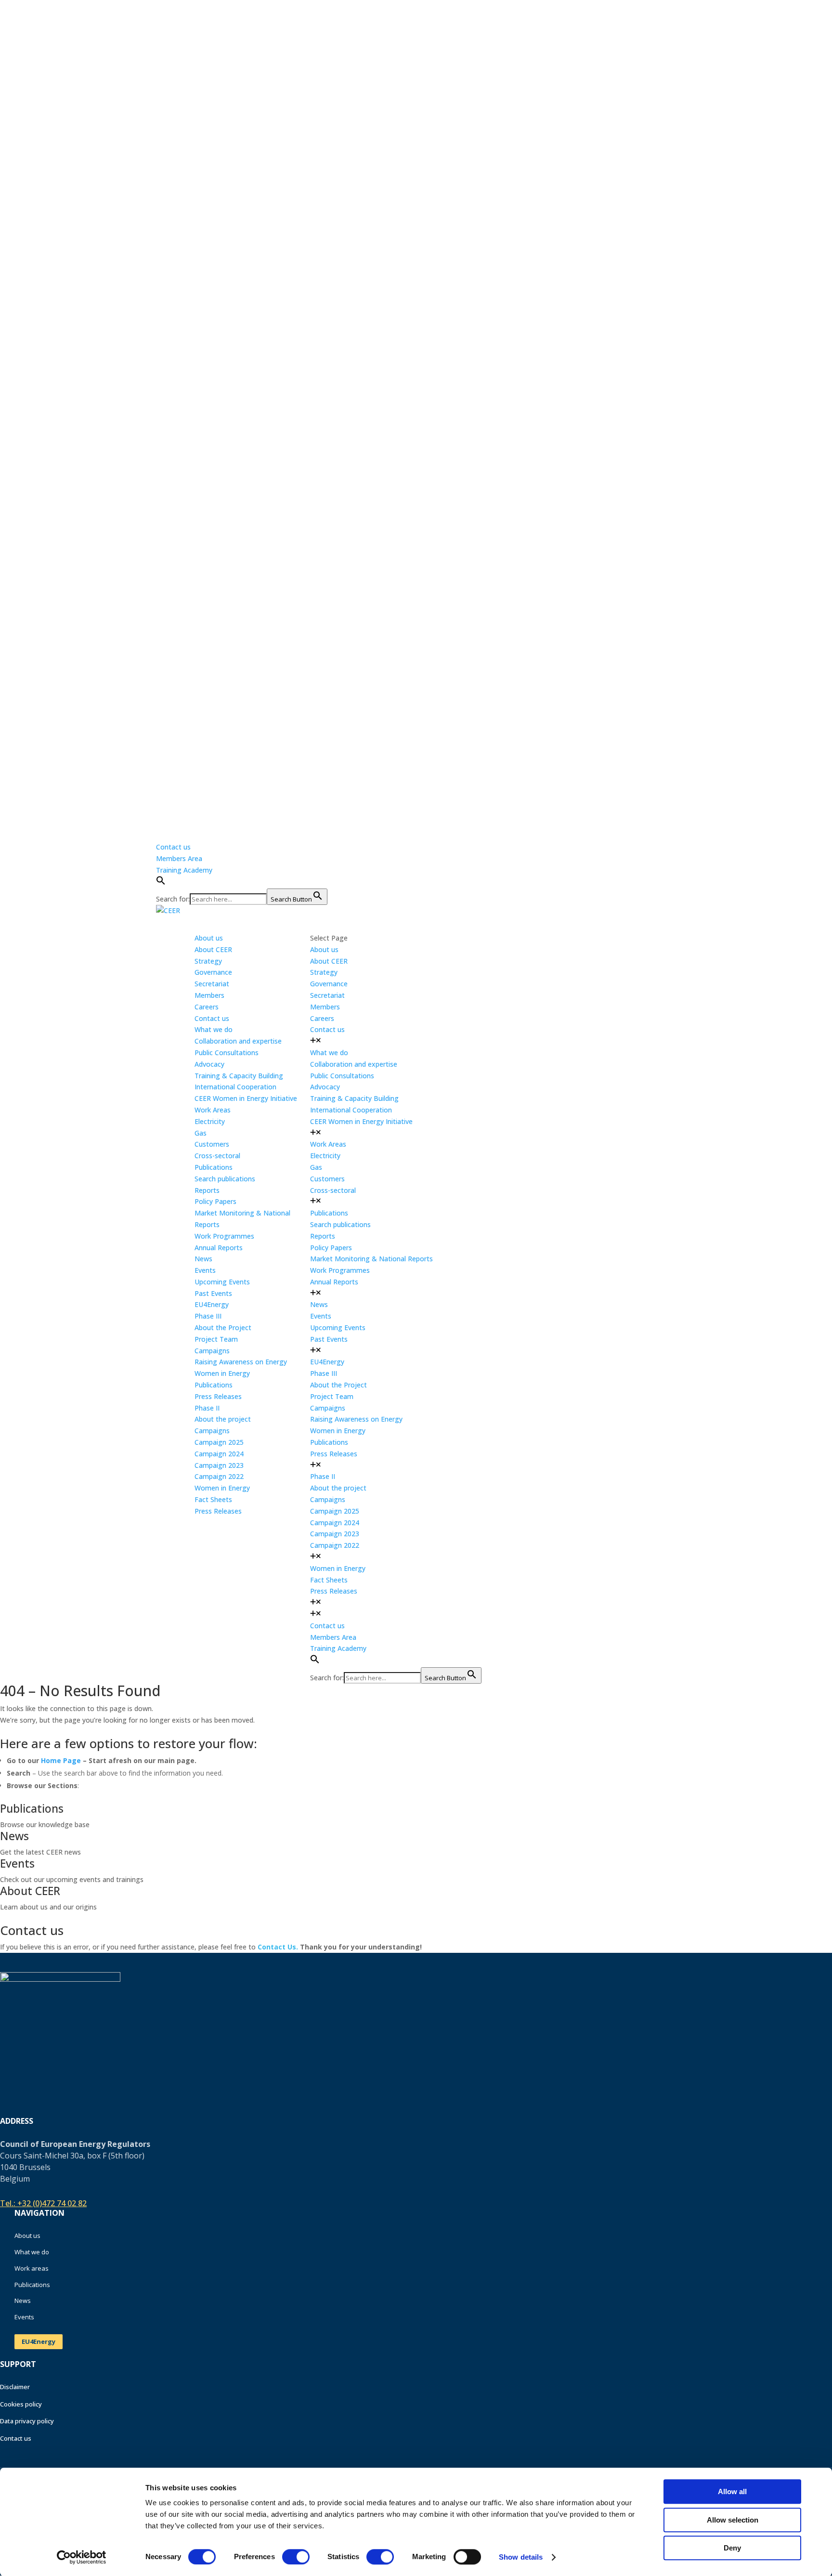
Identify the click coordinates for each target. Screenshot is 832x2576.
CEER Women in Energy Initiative (246, 1098)
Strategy (208, 961)
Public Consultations (227, 1053)
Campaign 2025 (219, 1442)
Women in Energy (222, 1373)
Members (209, 995)
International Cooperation (235, 1087)
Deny (732, 2548)
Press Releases (218, 1396)
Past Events (213, 1293)
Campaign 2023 (219, 1465)
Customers (212, 1144)
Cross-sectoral (217, 1156)
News (319, 1304)
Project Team (216, 1339)
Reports (207, 1190)
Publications (214, 1385)
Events (321, 1316)
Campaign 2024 (219, 1454)
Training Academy (184, 870)
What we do (32, 2252)
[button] (161, 883)
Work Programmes (224, 1236)
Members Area (179, 858)
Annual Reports (219, 1248)
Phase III (208, 1316)
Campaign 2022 (219, 1476)
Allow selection (733, 2520)
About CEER (213, 949)
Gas (201, 1133)
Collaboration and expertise (238, 1041)
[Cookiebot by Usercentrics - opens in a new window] (82, 2557)
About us (27, 2236)
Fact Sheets (213, 1499)
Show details (521, 2557)
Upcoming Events (222, 1282)
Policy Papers (215, 1201)
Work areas (32, 2268)
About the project (223, 1419)
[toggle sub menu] (316, 1041)
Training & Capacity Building (239, 1076)
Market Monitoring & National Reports (371, 1259)
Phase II (207, 1408)
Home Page (61, 1760)
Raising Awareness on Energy (241, 1362)
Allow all (732, 2491)
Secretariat (212, 984)
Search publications (225, 1179)
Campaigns (212, 1351)
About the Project (223, 1327)
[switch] (296, 2557)
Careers (207, 1007)
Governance (213, 972)
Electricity (210, 1121)
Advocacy (209, 1064)
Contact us (173, 847)
